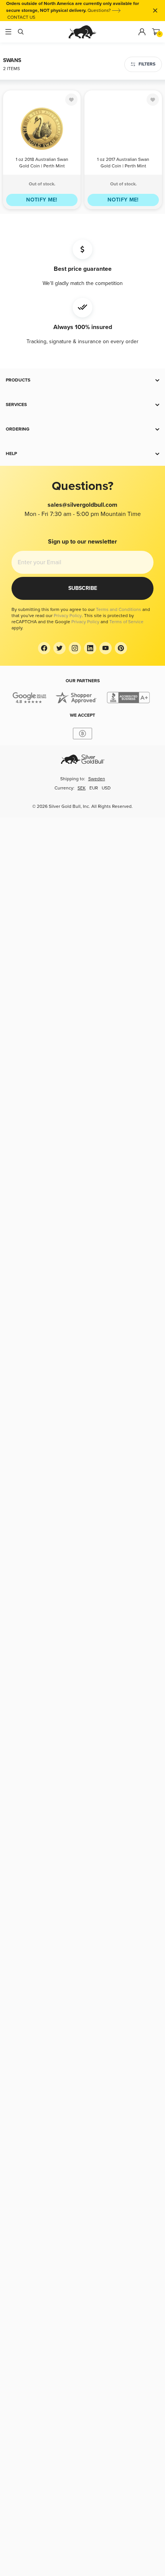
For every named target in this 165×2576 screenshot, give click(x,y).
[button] (82, 380)
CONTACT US (21, 17)
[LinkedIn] (90, 648)
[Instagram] (75, 648)
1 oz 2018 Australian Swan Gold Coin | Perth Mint (42, 163)
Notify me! (42, 200)
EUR (94, 788)
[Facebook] (44, 648)
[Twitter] (59, 648)
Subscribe (83, 588)
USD (106, 788)
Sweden (97, 779)
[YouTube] (106, 648)
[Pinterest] (121, 648)
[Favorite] (71, 100)
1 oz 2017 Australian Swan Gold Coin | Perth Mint (123, 163)
